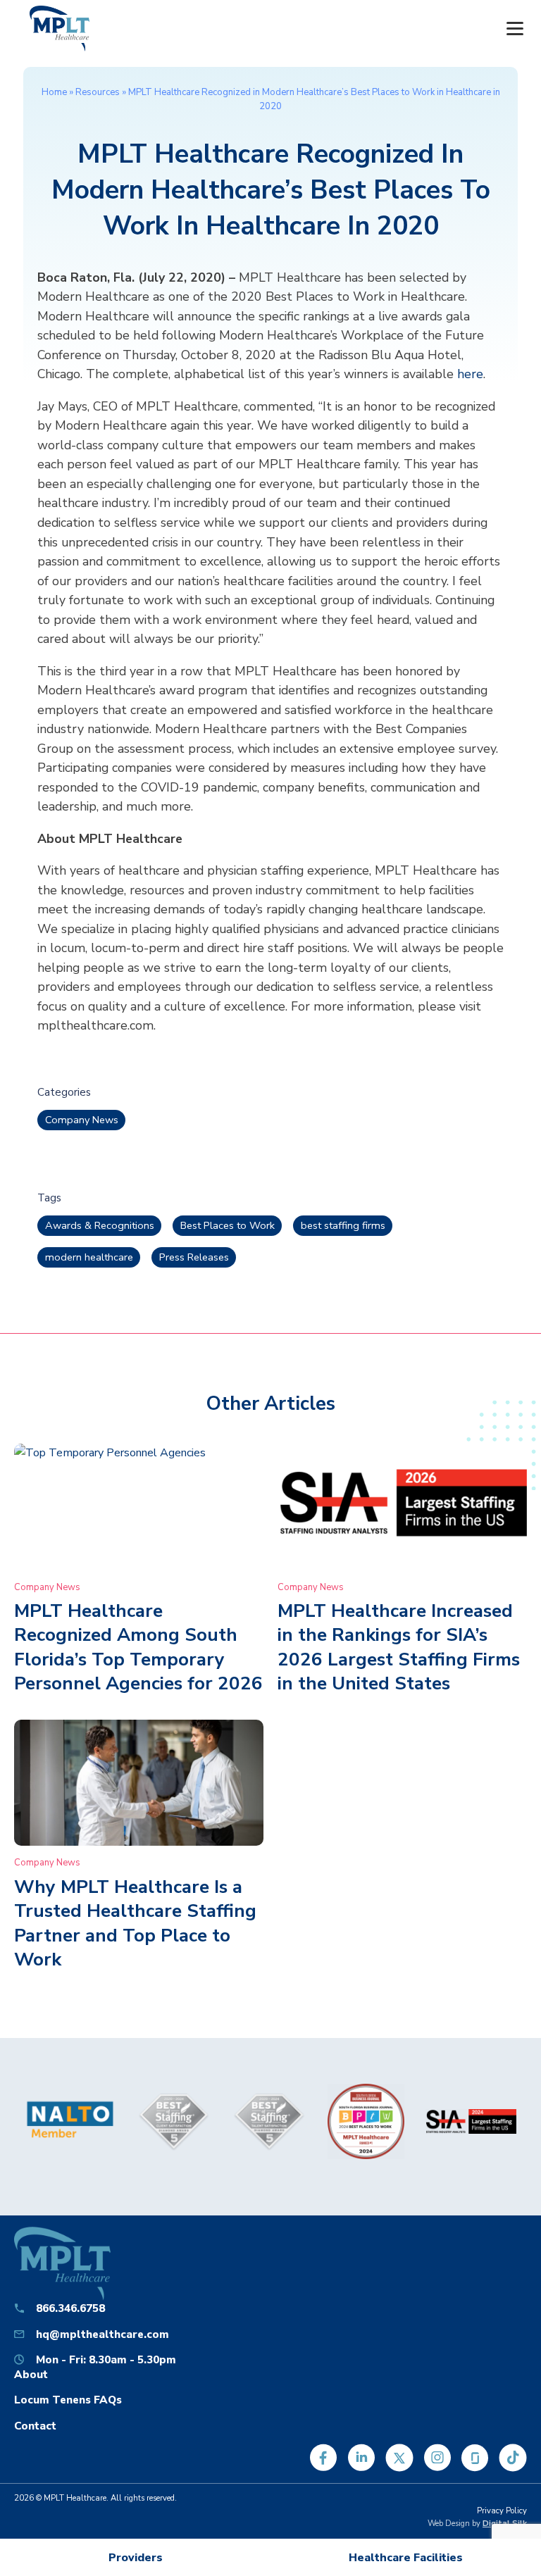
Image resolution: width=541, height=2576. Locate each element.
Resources (98, 92)
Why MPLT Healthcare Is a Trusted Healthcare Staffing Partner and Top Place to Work (135, 1923)
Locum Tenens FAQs (68, 2400)
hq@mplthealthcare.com (102, 2334)
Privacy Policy (502, 2511)
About (31, 2374)
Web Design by (477, 2524)
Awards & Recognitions (100, 1225)
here (470, 374)
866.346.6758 (70, 2308)
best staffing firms (343, 1225)
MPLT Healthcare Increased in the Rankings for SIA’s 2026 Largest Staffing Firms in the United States (399, 1647)
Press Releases (194, 1257)
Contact (35, 2426)
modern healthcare (89, 1257)
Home (54, 92)
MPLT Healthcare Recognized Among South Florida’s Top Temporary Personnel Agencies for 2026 (138, 1647)
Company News (82, 1120)
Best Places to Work (228, 1225)
